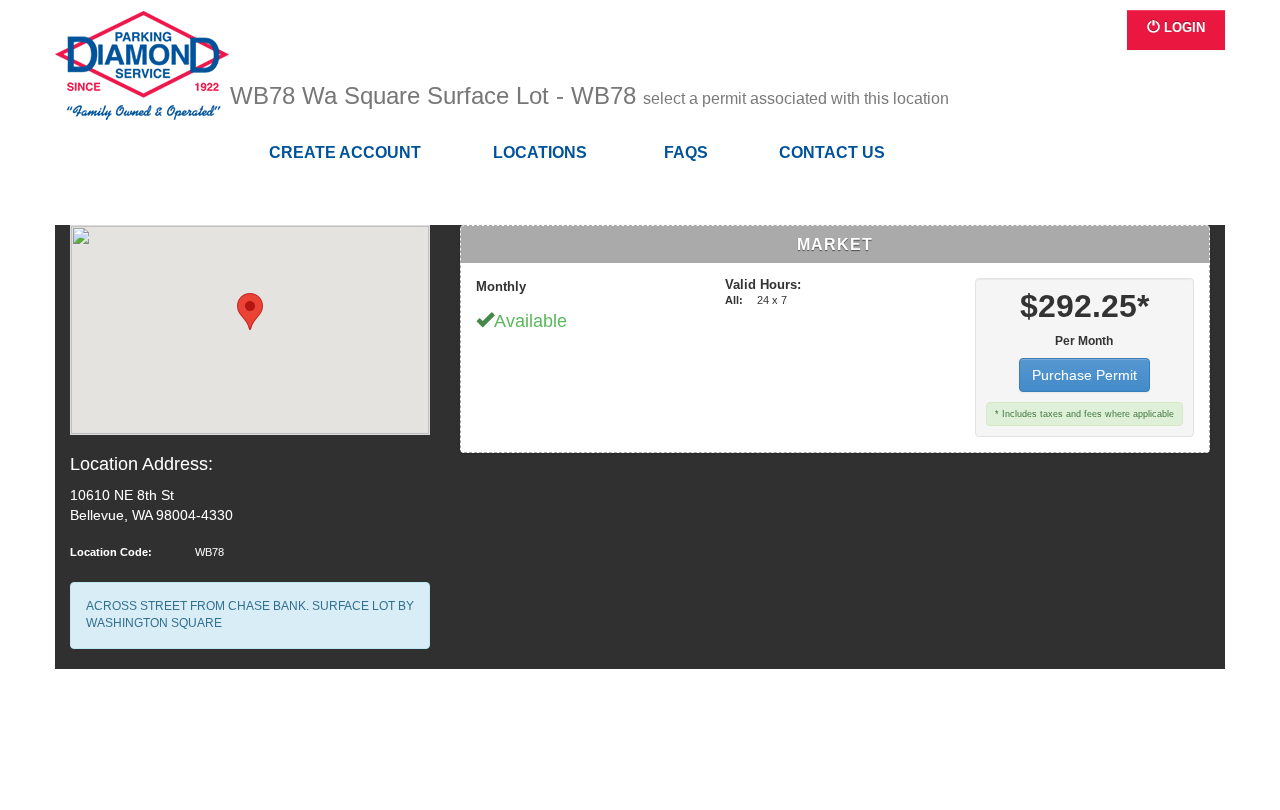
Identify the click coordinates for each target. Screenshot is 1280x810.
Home (142, 66)
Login (1182, 27)
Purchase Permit (1084, 375)
